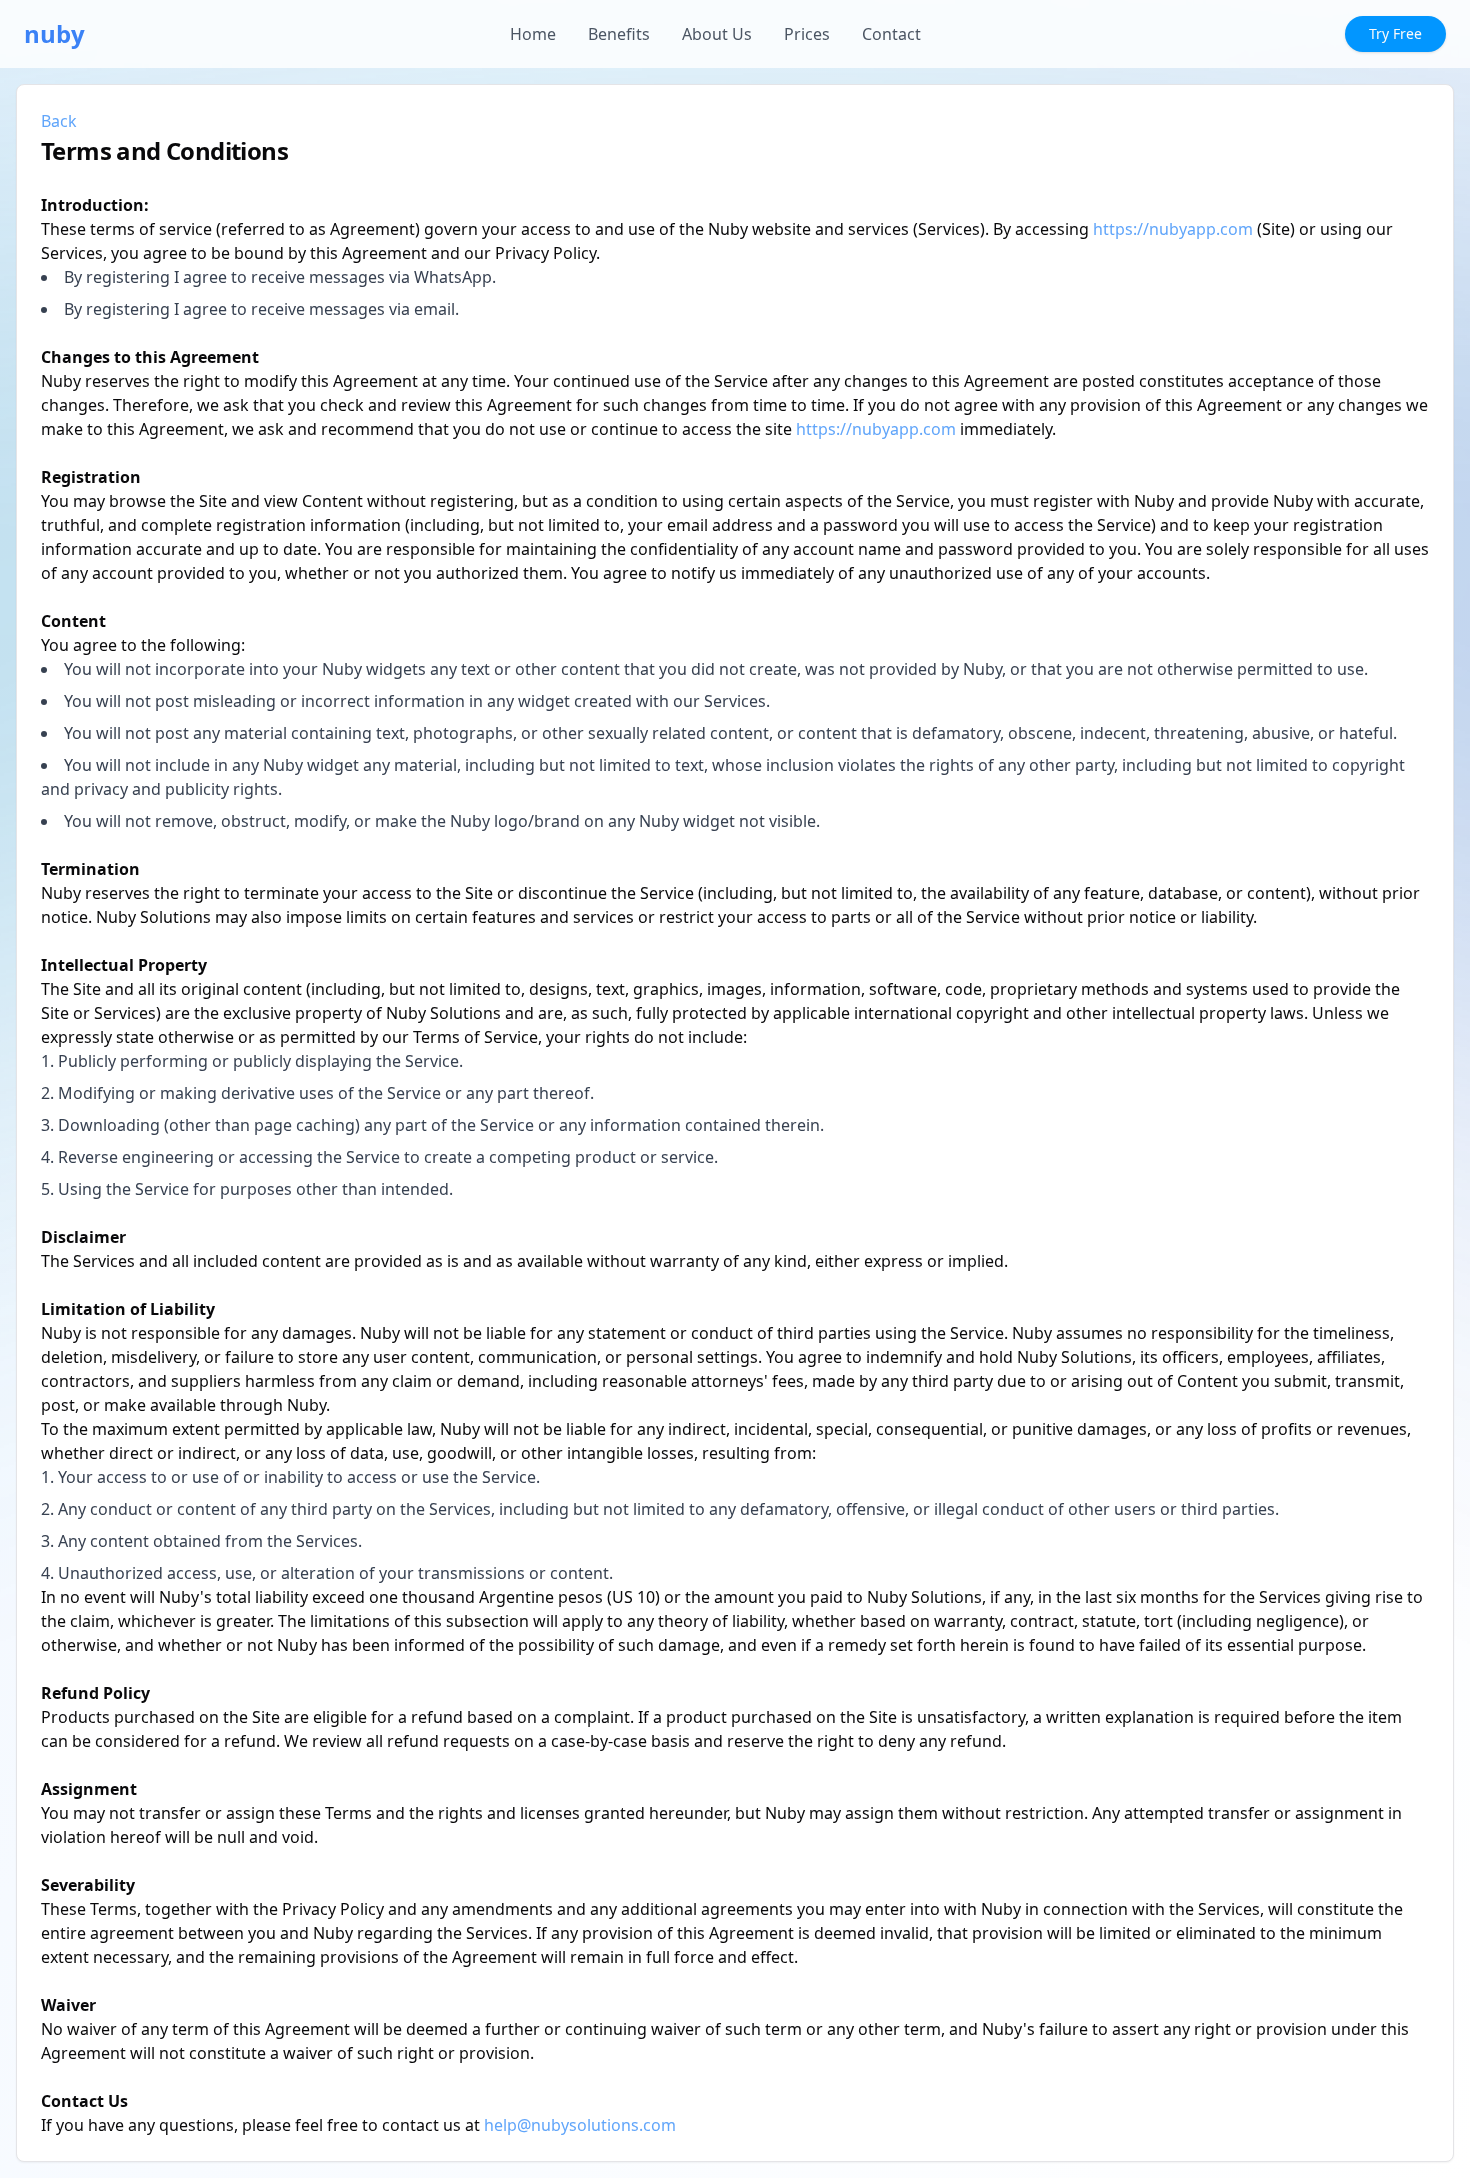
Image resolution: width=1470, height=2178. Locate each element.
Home (533, 34)
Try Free (1395, 33)
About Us (717, 34)
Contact (891, 34)
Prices (807, 34)
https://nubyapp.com (1173, 229)
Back (59, 121)
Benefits (619, 34)
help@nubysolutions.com (580, 2125)
